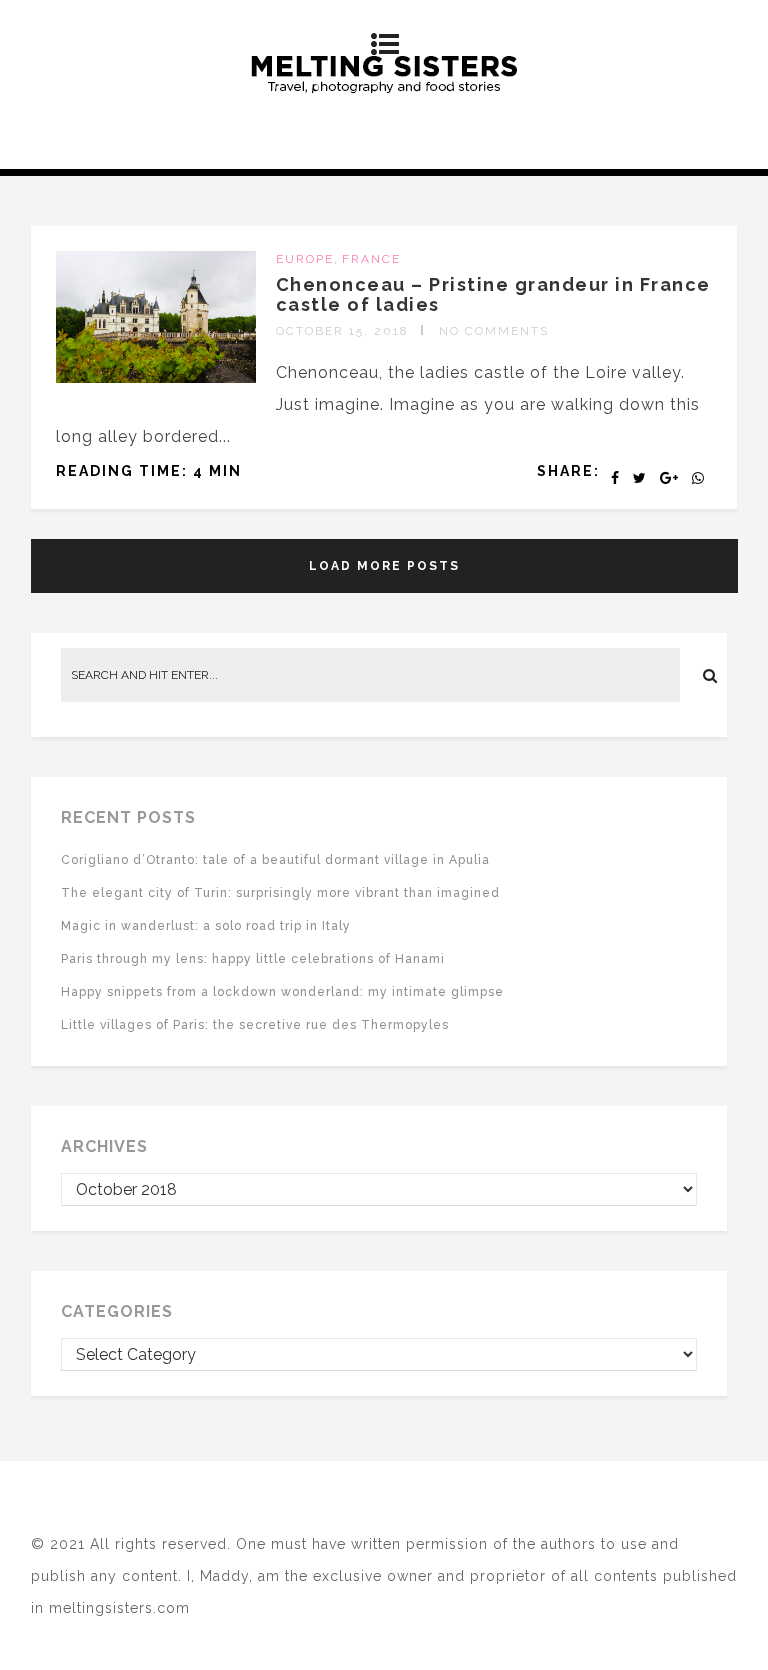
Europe (305, 259)
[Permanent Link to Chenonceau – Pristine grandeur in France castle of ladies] (156, 377)
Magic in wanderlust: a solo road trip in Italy (206, 926)
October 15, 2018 (342, 331)
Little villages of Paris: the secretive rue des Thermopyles (255, 1025)
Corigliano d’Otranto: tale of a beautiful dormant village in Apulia (275, 860)
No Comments (494, 331)
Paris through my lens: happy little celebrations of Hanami (253, 959)
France (371, 259)
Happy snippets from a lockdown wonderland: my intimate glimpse (282, 992)
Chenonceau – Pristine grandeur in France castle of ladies (493, 294)
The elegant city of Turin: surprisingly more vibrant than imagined (280, 893)
